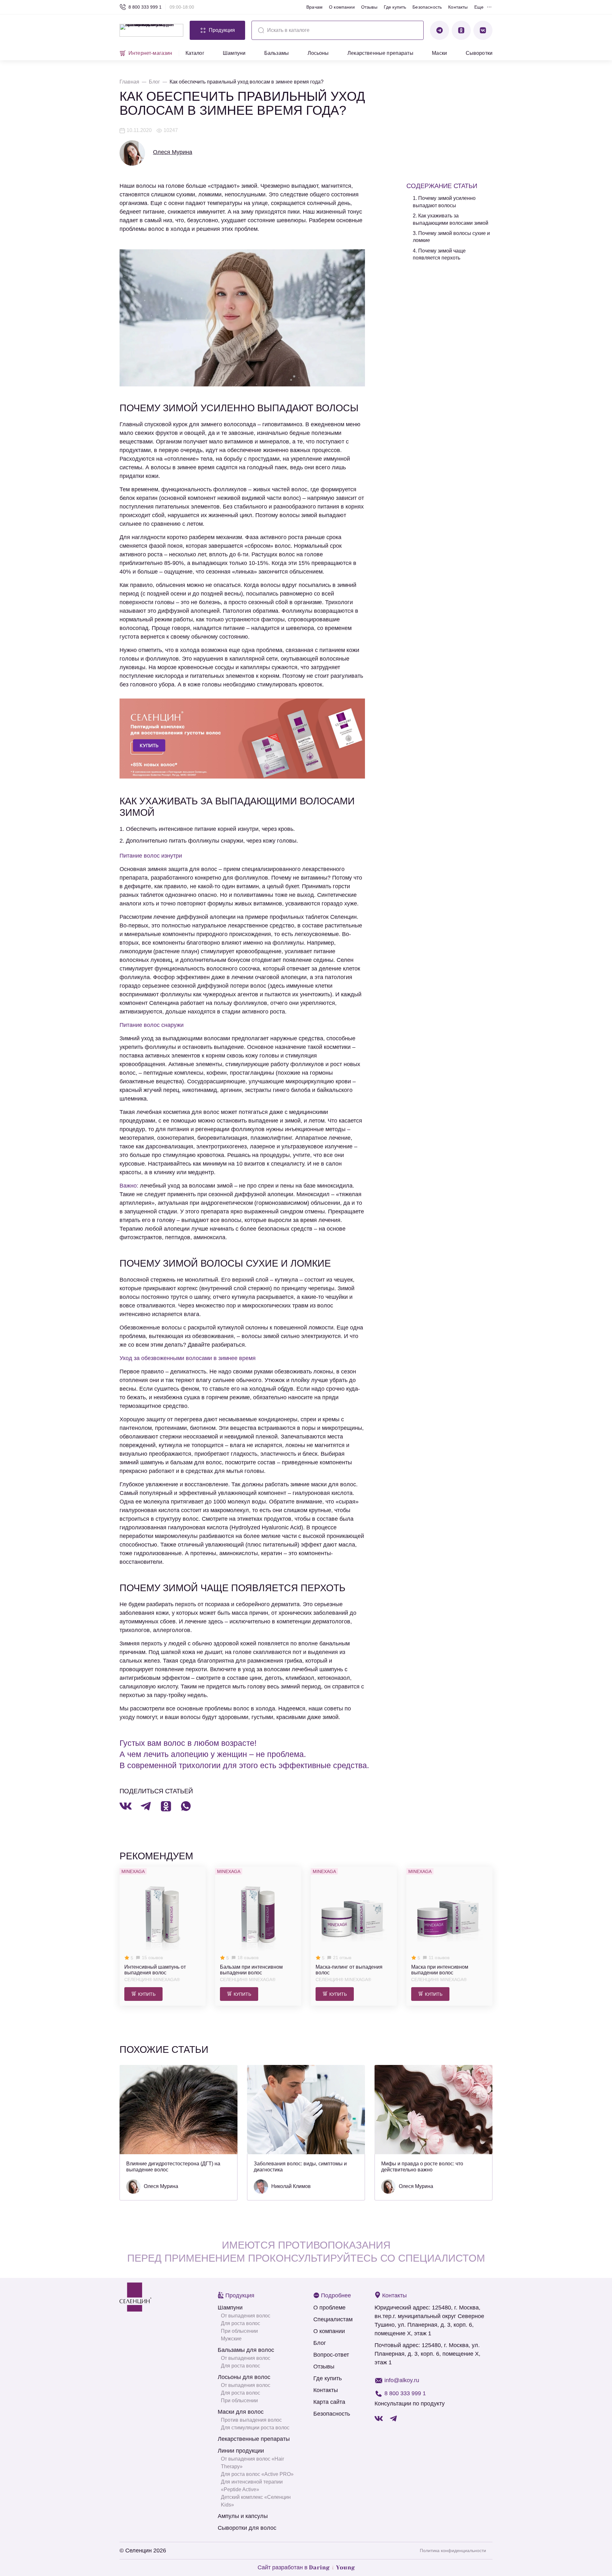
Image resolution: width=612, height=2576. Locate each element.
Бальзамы (277, 53)
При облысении (239, 2331)
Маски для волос (241, 2412)
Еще (479, 7)
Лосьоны (318, 53)
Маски (439, 53)
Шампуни (234, 53)
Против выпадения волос (251, 2420)
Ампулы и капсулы (243, 2516)
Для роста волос (240, 2323)
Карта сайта (329, 2402)
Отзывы (369, 7)
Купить (147, 1994)
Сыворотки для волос (247, 2528)
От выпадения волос (246, 2316)
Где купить (395, 7)
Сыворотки (479, 53)
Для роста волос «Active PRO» (257, 2474)
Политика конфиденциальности (453, 2550)
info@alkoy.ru (402, 2380)
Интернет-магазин (150, 53)
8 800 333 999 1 (145, 7)
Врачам (314, 7)
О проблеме (329, 2308)
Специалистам (333, 2319)
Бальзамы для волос (246, 2350)
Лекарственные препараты (380, 53)
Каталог (195, 53)
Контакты (458, 7)
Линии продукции (241, 2451)
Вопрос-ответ (331, 2355)
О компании (342, 7)
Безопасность (427, 7)
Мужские (231, 2339)
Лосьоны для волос (244, 2377)
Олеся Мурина (173, 152)
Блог (320, 2343)
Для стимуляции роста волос (255, 2428)
